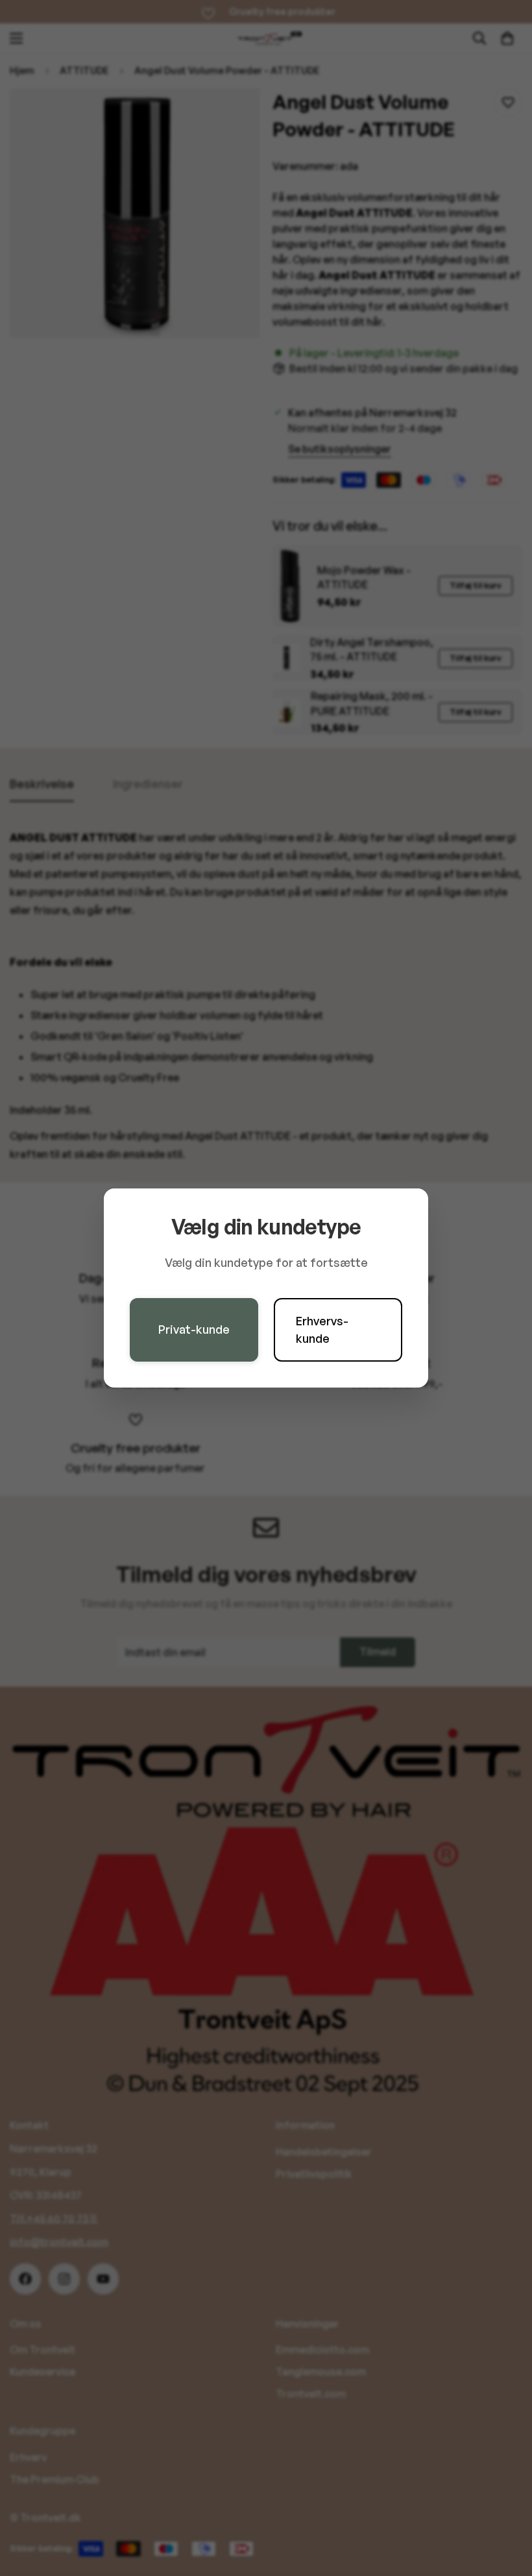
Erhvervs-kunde (322, 1330)
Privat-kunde (194, 1329)
